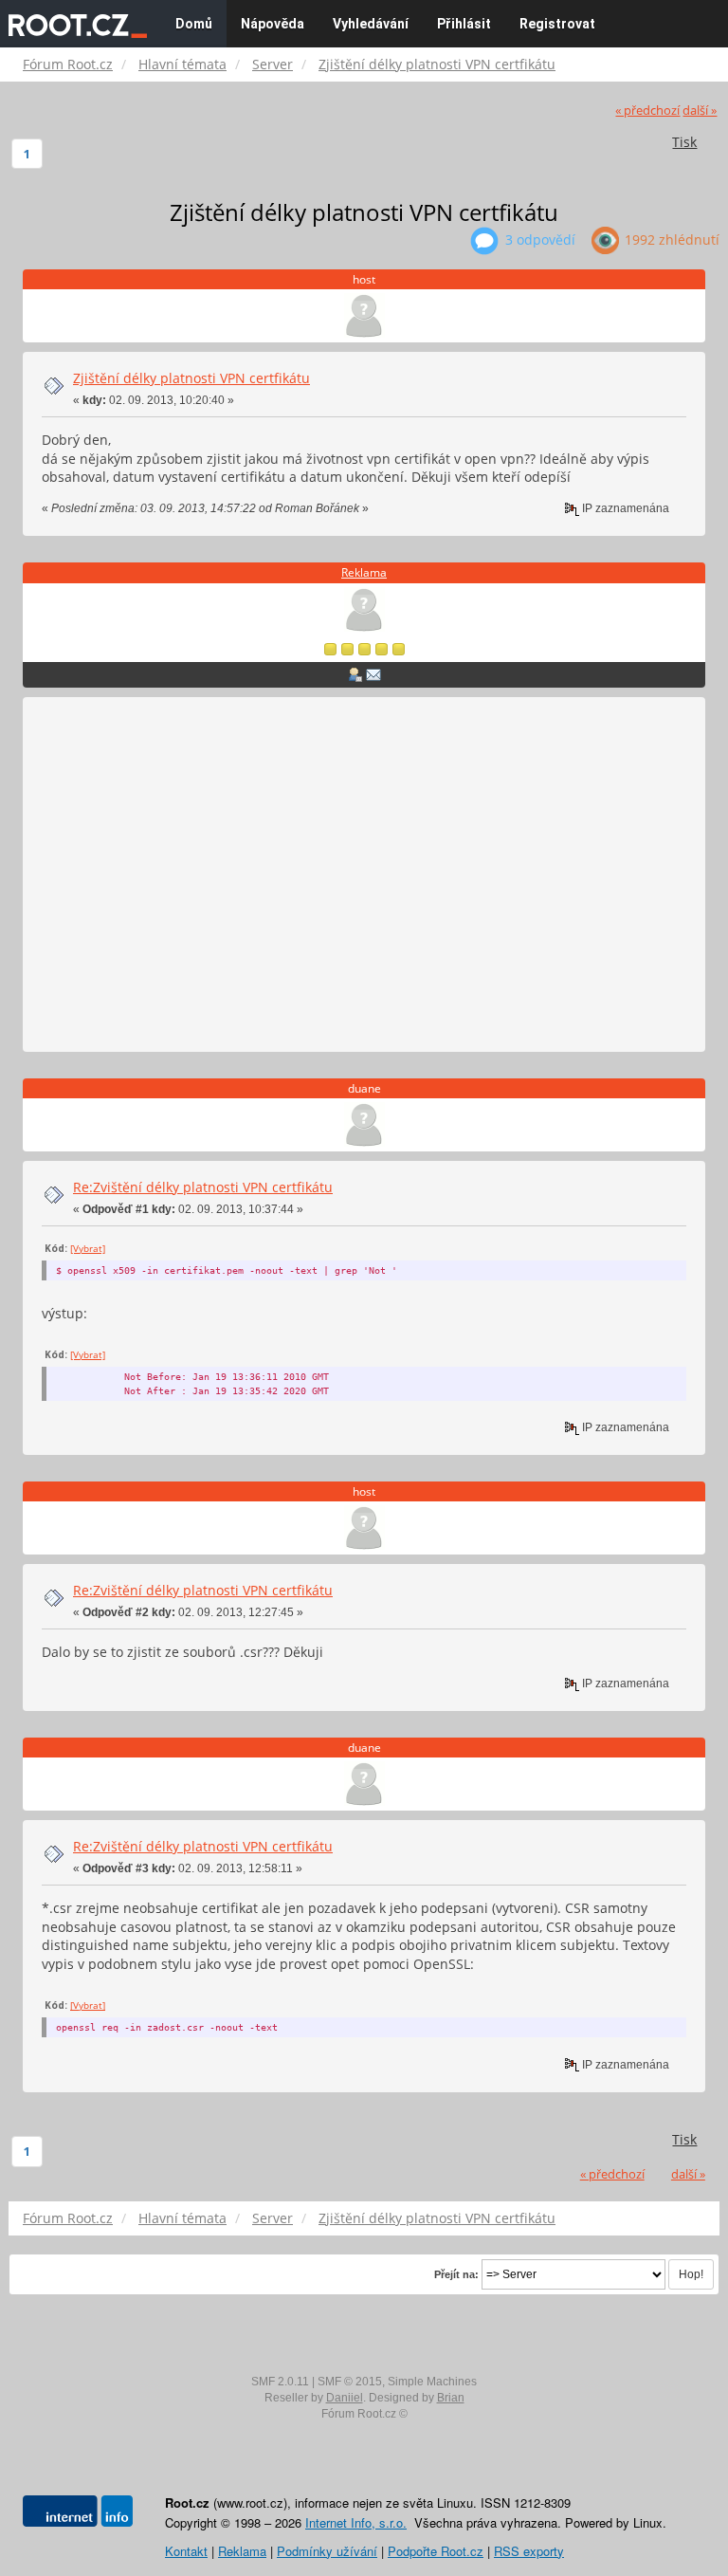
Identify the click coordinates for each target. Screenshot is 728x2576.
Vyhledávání (371, 24)
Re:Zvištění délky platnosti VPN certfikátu (203, 1187)
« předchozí (647, 110)
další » (700, 110)
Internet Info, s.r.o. (356, 2522)
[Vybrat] (88, 1248)
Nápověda (273, 24)
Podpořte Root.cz (436, 2551)
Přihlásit (464, 24)
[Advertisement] (364, 875)
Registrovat (557, 24)
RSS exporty (529, 2551)
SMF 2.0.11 (280, 2382)
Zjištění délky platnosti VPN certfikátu (191, 378)
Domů (194, 24)
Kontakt (186, 2551)
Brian (451, 2398)
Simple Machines (432, 2382)
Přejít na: (456, 2274)
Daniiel (345, 2398)
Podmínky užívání (327, 2551)
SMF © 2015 (350, 2382)
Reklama (364, 572)
